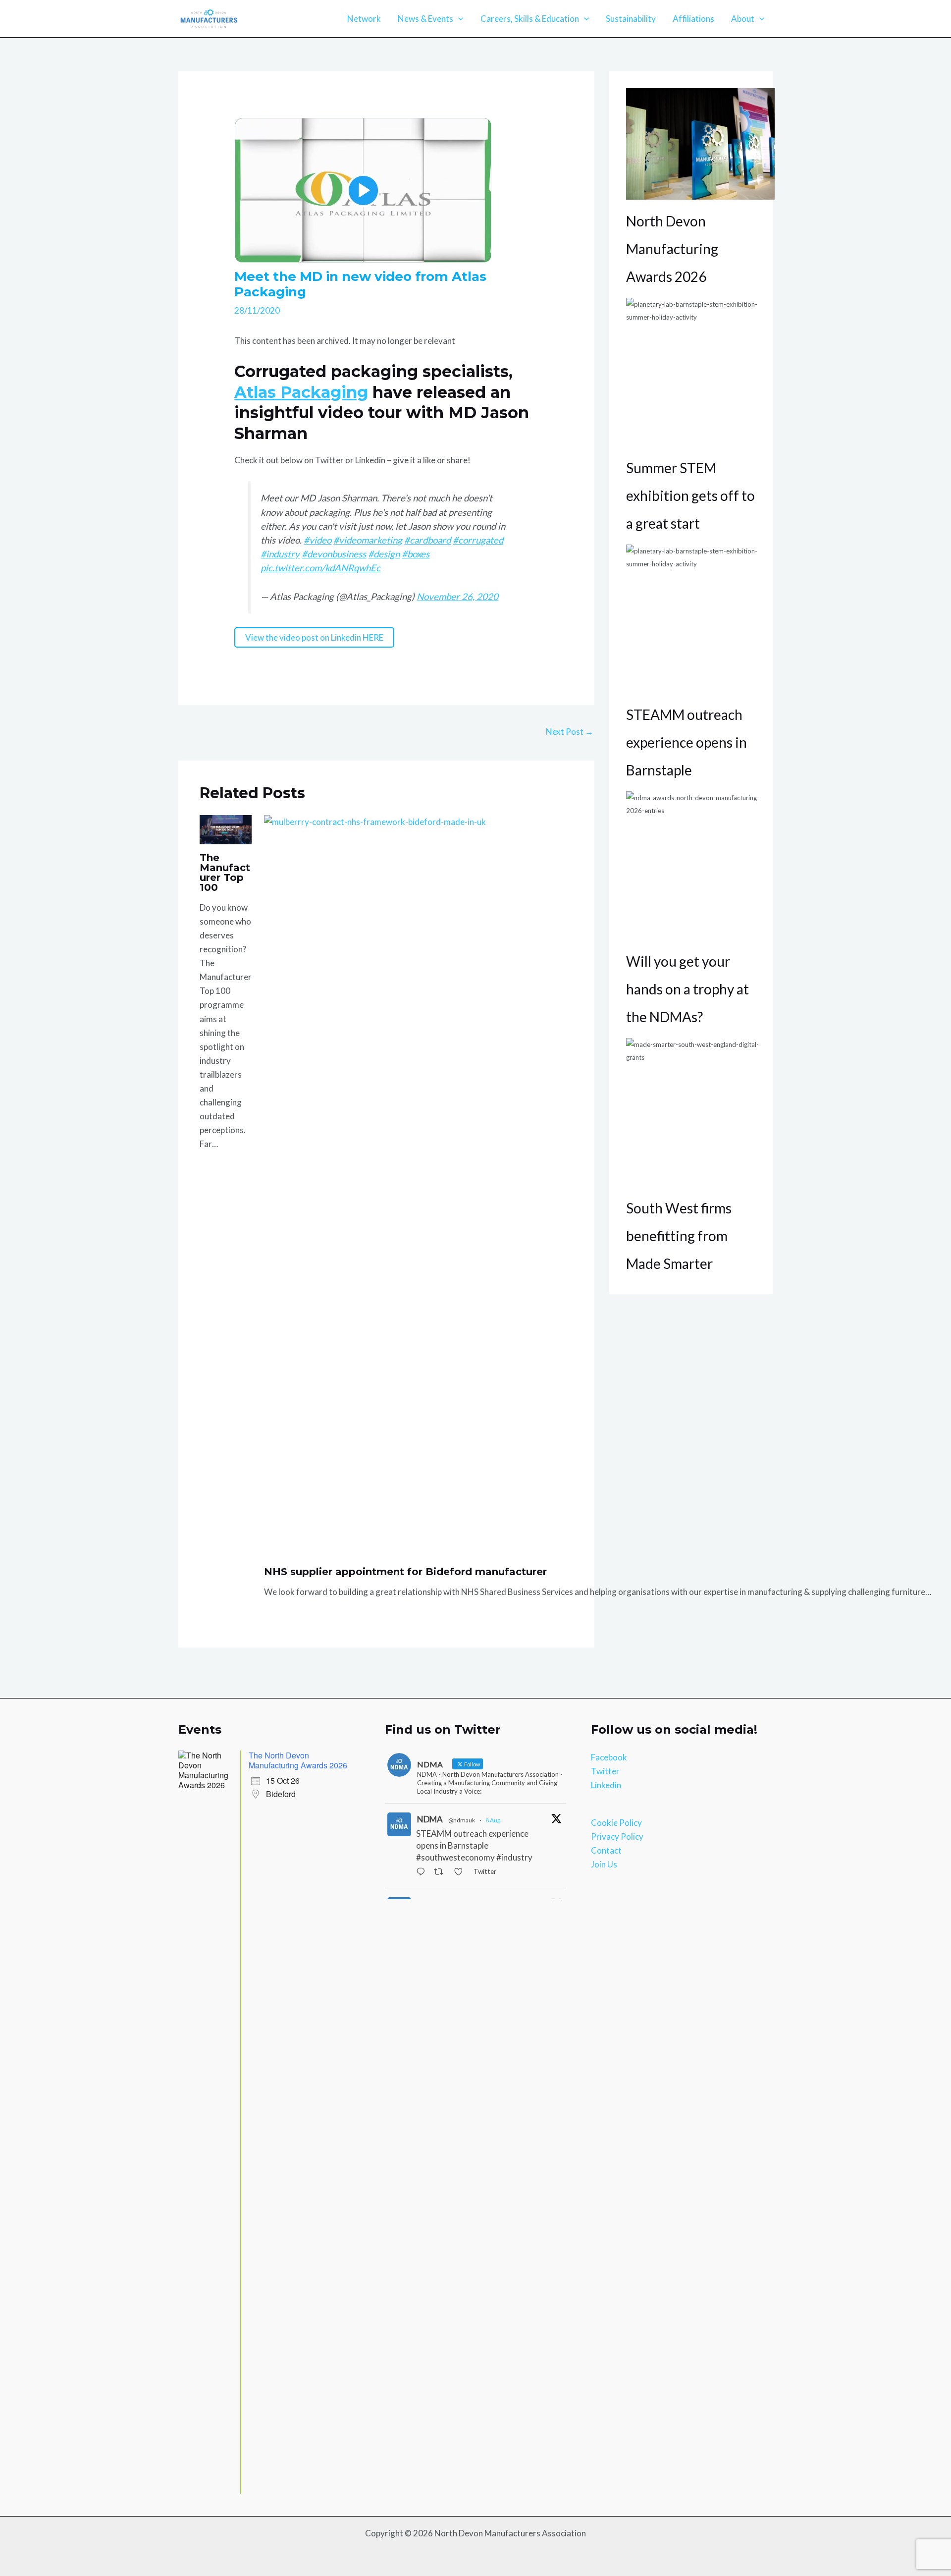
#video (317, 540)
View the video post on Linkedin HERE (314, 637)
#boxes (416, 554)
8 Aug (493, 1820)
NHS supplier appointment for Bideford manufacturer (405, 1572)
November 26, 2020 (457, 597)
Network (364, 19)
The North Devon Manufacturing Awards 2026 (298, 1760)
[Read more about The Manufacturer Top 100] (226, 829)
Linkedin (606, 1785)
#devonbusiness (334, 554)
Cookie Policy (616, 1823)
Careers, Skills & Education (530, 19)
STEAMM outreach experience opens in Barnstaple (687, 742)
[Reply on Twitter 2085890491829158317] (423, 1872)
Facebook (609, 1757)
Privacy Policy (617, 1836)
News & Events (425, 19)
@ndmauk (462, 1820)
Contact (606, 1850)
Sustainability (631, 19)
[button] (458, 19)
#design (384, 554)
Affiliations (693, 19)
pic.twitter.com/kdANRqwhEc (320, 568)
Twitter (605, 1771)
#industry (280, 554)
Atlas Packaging (301, 392)
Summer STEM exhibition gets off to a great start (690, 495)
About (743, 19)
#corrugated (478, 540)
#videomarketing (368, 540)
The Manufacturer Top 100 (225, 873)
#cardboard (427, 540)
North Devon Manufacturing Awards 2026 (672, 249)
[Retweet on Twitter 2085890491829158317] (441, 1872)
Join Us (604, 1864)
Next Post (570, 732)
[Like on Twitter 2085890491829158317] (461, 1872)
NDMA (430, 1819)
